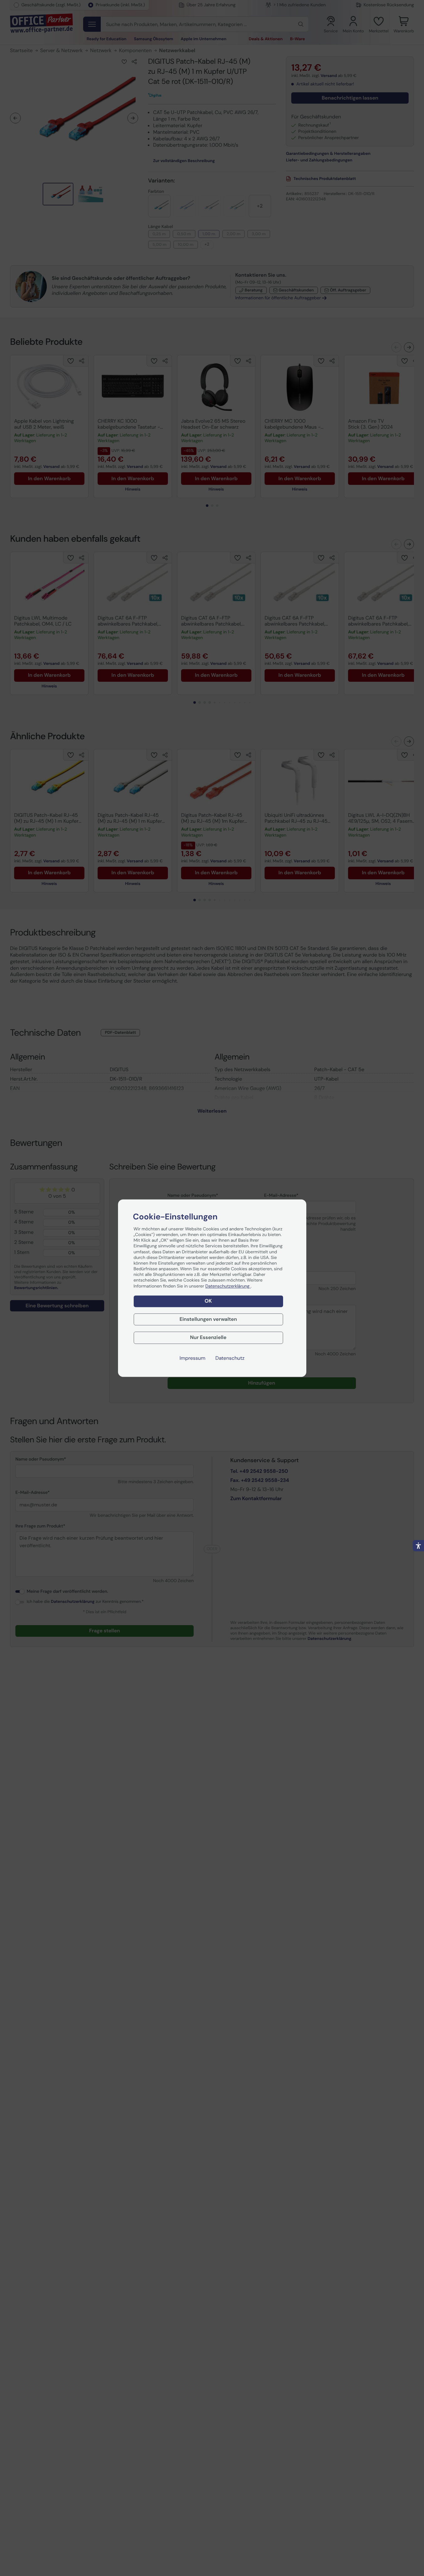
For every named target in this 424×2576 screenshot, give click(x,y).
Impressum (192, 1358)
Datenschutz (230, 1358)
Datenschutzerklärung (228, 1286)
